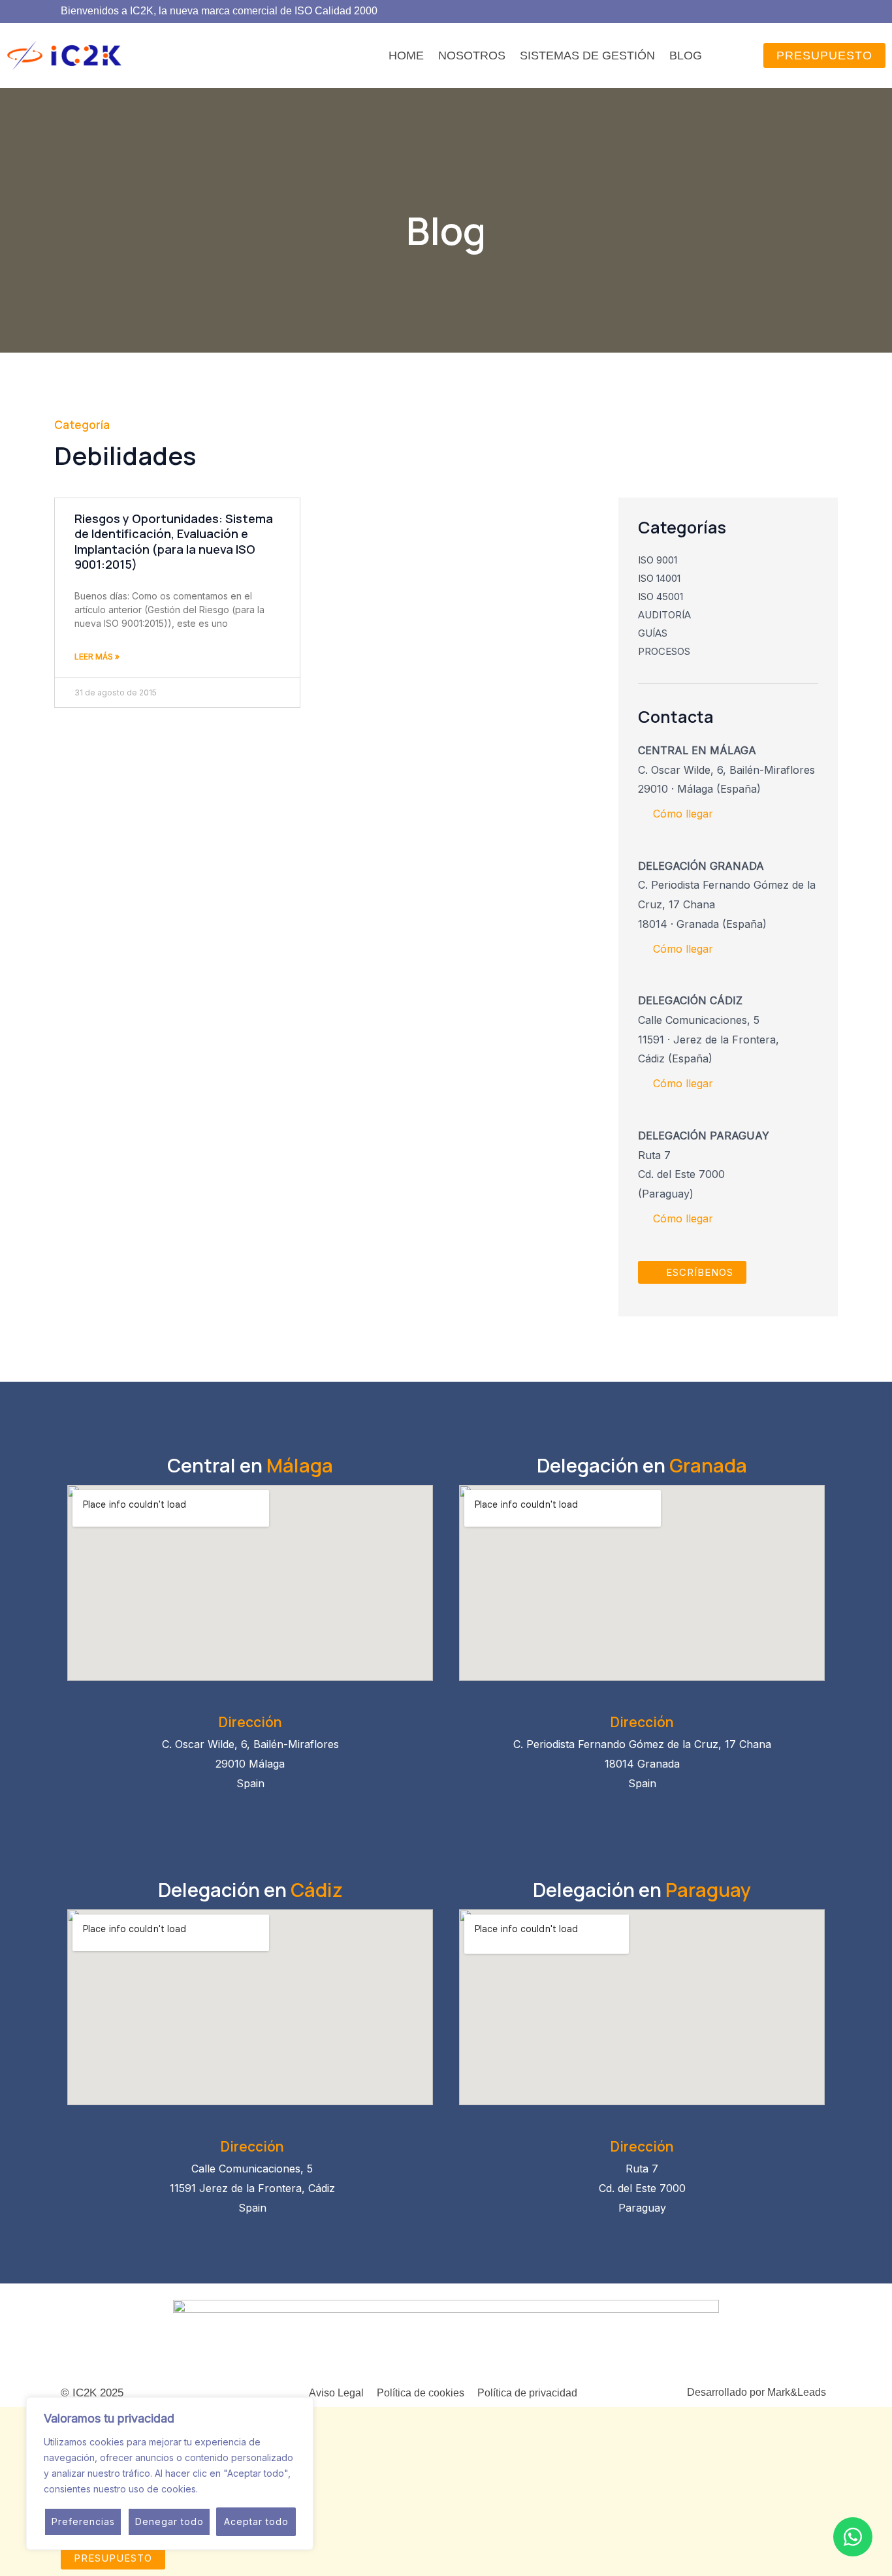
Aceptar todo (256, 2521)
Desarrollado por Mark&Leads (757, 2392)
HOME (406, 56)
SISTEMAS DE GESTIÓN (587, 56)
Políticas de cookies (245, 2489)
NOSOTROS (472, 56)
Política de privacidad (527, 2393)
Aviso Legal (336, 2393)
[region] (170, 2473)
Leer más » (97, 657)
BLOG (686, 56)
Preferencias (83, 2521)
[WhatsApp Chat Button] (853, 2537)
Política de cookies (421, 2393)
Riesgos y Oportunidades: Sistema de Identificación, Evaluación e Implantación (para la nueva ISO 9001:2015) (174, 541)
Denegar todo (169, 2521)
